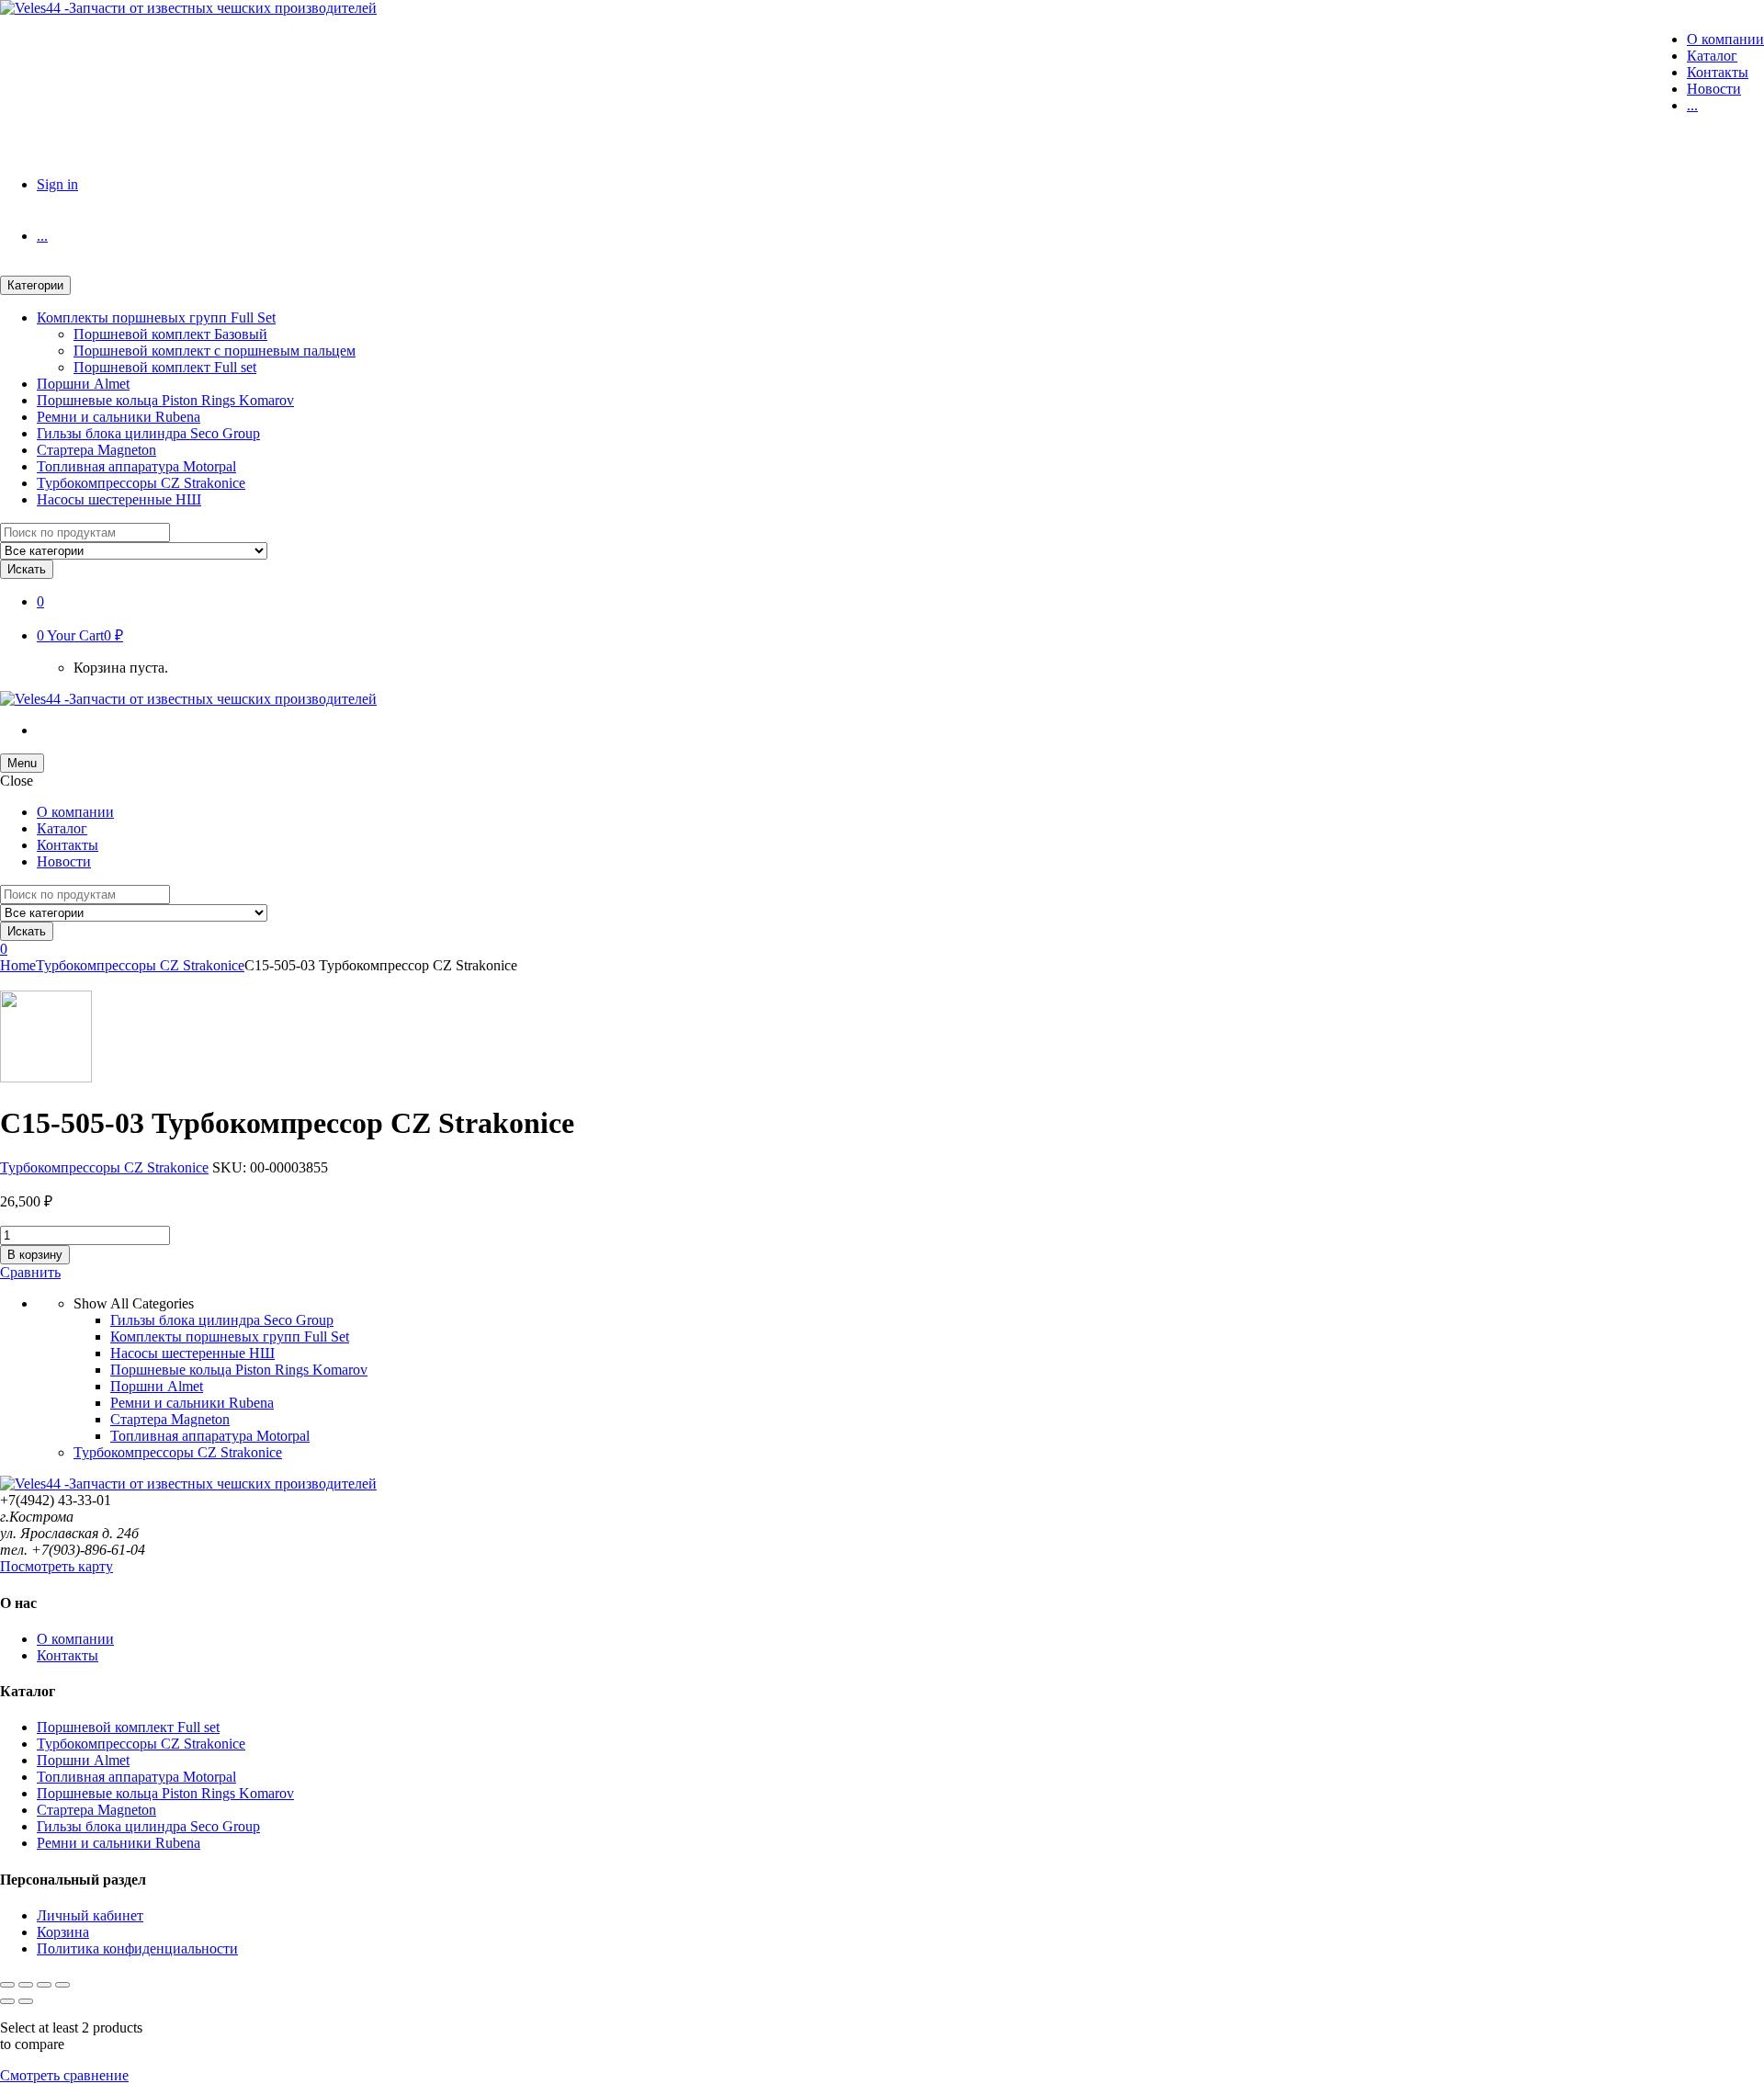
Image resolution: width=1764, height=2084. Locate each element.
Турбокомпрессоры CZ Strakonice (141, 483)
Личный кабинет (90, 1915)
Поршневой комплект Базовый (170, 334)
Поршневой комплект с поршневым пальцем (215, 351)
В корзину (35, 1255)
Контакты (1718, 72)
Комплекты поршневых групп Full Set (156, 317)
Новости (1714, 89)
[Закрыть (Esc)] (62, 1985)
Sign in (57, 184)
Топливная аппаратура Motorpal (136, 466)
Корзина (63, 1932)
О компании (1725, 39)
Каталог (1712, 56)
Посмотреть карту (57, 1566)
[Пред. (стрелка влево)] (7, 2001)
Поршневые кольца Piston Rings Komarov (165, 400)
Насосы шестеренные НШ (119, 499)
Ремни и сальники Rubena (119, 417)
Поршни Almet (83, 384)
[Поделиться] (44, 1985)
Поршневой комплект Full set (165, 367)
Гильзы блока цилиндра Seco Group (148, 433)
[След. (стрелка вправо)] (26, 2001)
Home (18, 965)
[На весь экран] (26, 1985)
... (1692, 105)
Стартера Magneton (96, 450)
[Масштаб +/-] (7, 1985)
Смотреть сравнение (64, 2075)
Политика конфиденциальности (137, 1948)
